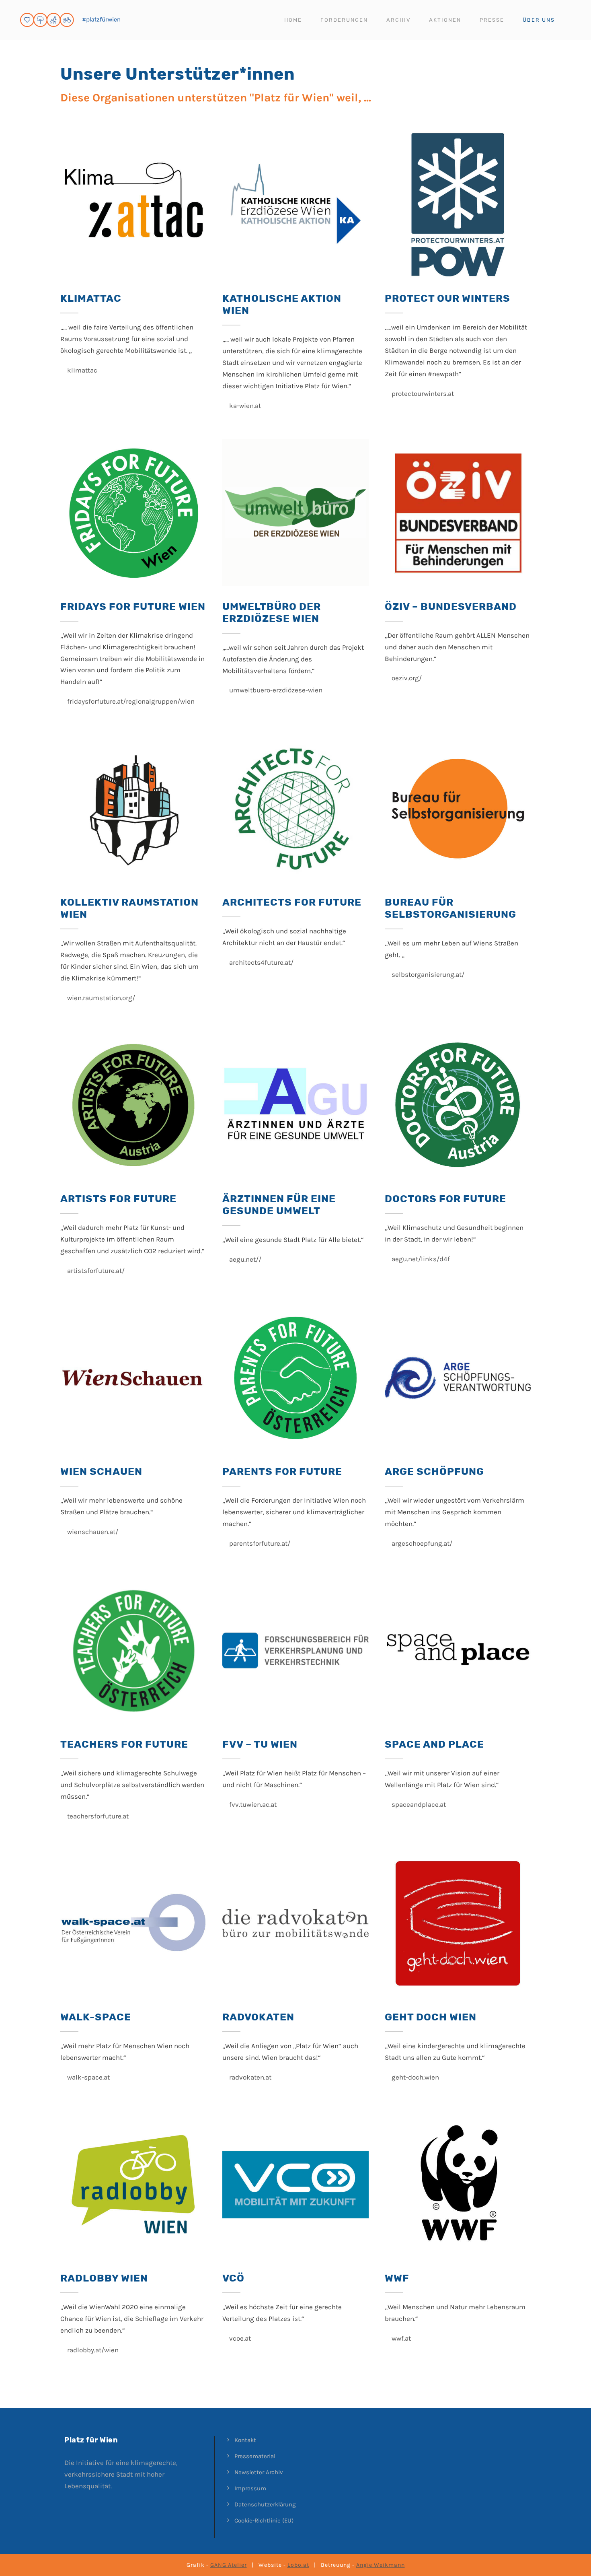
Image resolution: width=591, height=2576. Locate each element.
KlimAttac (91, 298)
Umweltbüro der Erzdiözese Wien (272, 613)
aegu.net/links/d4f (420, 1259)
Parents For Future (282, 1471)
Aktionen (445, 20)
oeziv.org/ (406, 678)
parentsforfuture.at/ (259, 1543)
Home (293, 20)
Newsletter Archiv (259, 2472)
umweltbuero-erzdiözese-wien (275, 690)
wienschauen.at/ (92, 1532)
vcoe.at (239, 2338)
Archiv (398, 20)
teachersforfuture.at (97, 1816)
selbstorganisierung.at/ (427, 974)
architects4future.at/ (261, 962)
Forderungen (344, 20)
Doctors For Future (445, 1199)
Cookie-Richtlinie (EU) (264, 2520)
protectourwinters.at (422, 393)
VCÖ (233, 2278)
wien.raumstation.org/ (100, 998)
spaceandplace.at (418, 1804)
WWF (397, 2278)
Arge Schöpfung (434, 1471)
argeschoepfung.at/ (421, 1543)
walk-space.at (88, 2077)
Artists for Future (118, 1199)
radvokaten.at (249, 2077)
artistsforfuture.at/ (95, 1270)
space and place (434, 1744)
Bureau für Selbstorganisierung (450, 908)
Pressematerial (255, 2456)
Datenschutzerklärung (265, 2504)
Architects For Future (292, 902)
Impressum (250, 2488)
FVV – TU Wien (260, 1744)
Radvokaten (258, 2017)
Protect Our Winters (447, 298)
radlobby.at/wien (92, 2350)
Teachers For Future (124, 1744)
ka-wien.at (244, 406)
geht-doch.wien (415, 2077)
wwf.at (400, 2338)
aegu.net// (244, 1259)
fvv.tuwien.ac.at (252, 1804)
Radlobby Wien (104, 2278)
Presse (492, 20)
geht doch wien (431, 2017)
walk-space (96, 2017)
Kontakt (245, 2440)
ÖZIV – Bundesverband (451, 606)
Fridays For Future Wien (133, 606)
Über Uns (539, 20)
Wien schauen (101, 1471)
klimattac (81, 370)
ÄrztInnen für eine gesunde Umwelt (279, 1205)
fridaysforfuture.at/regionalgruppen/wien (130, 701)
